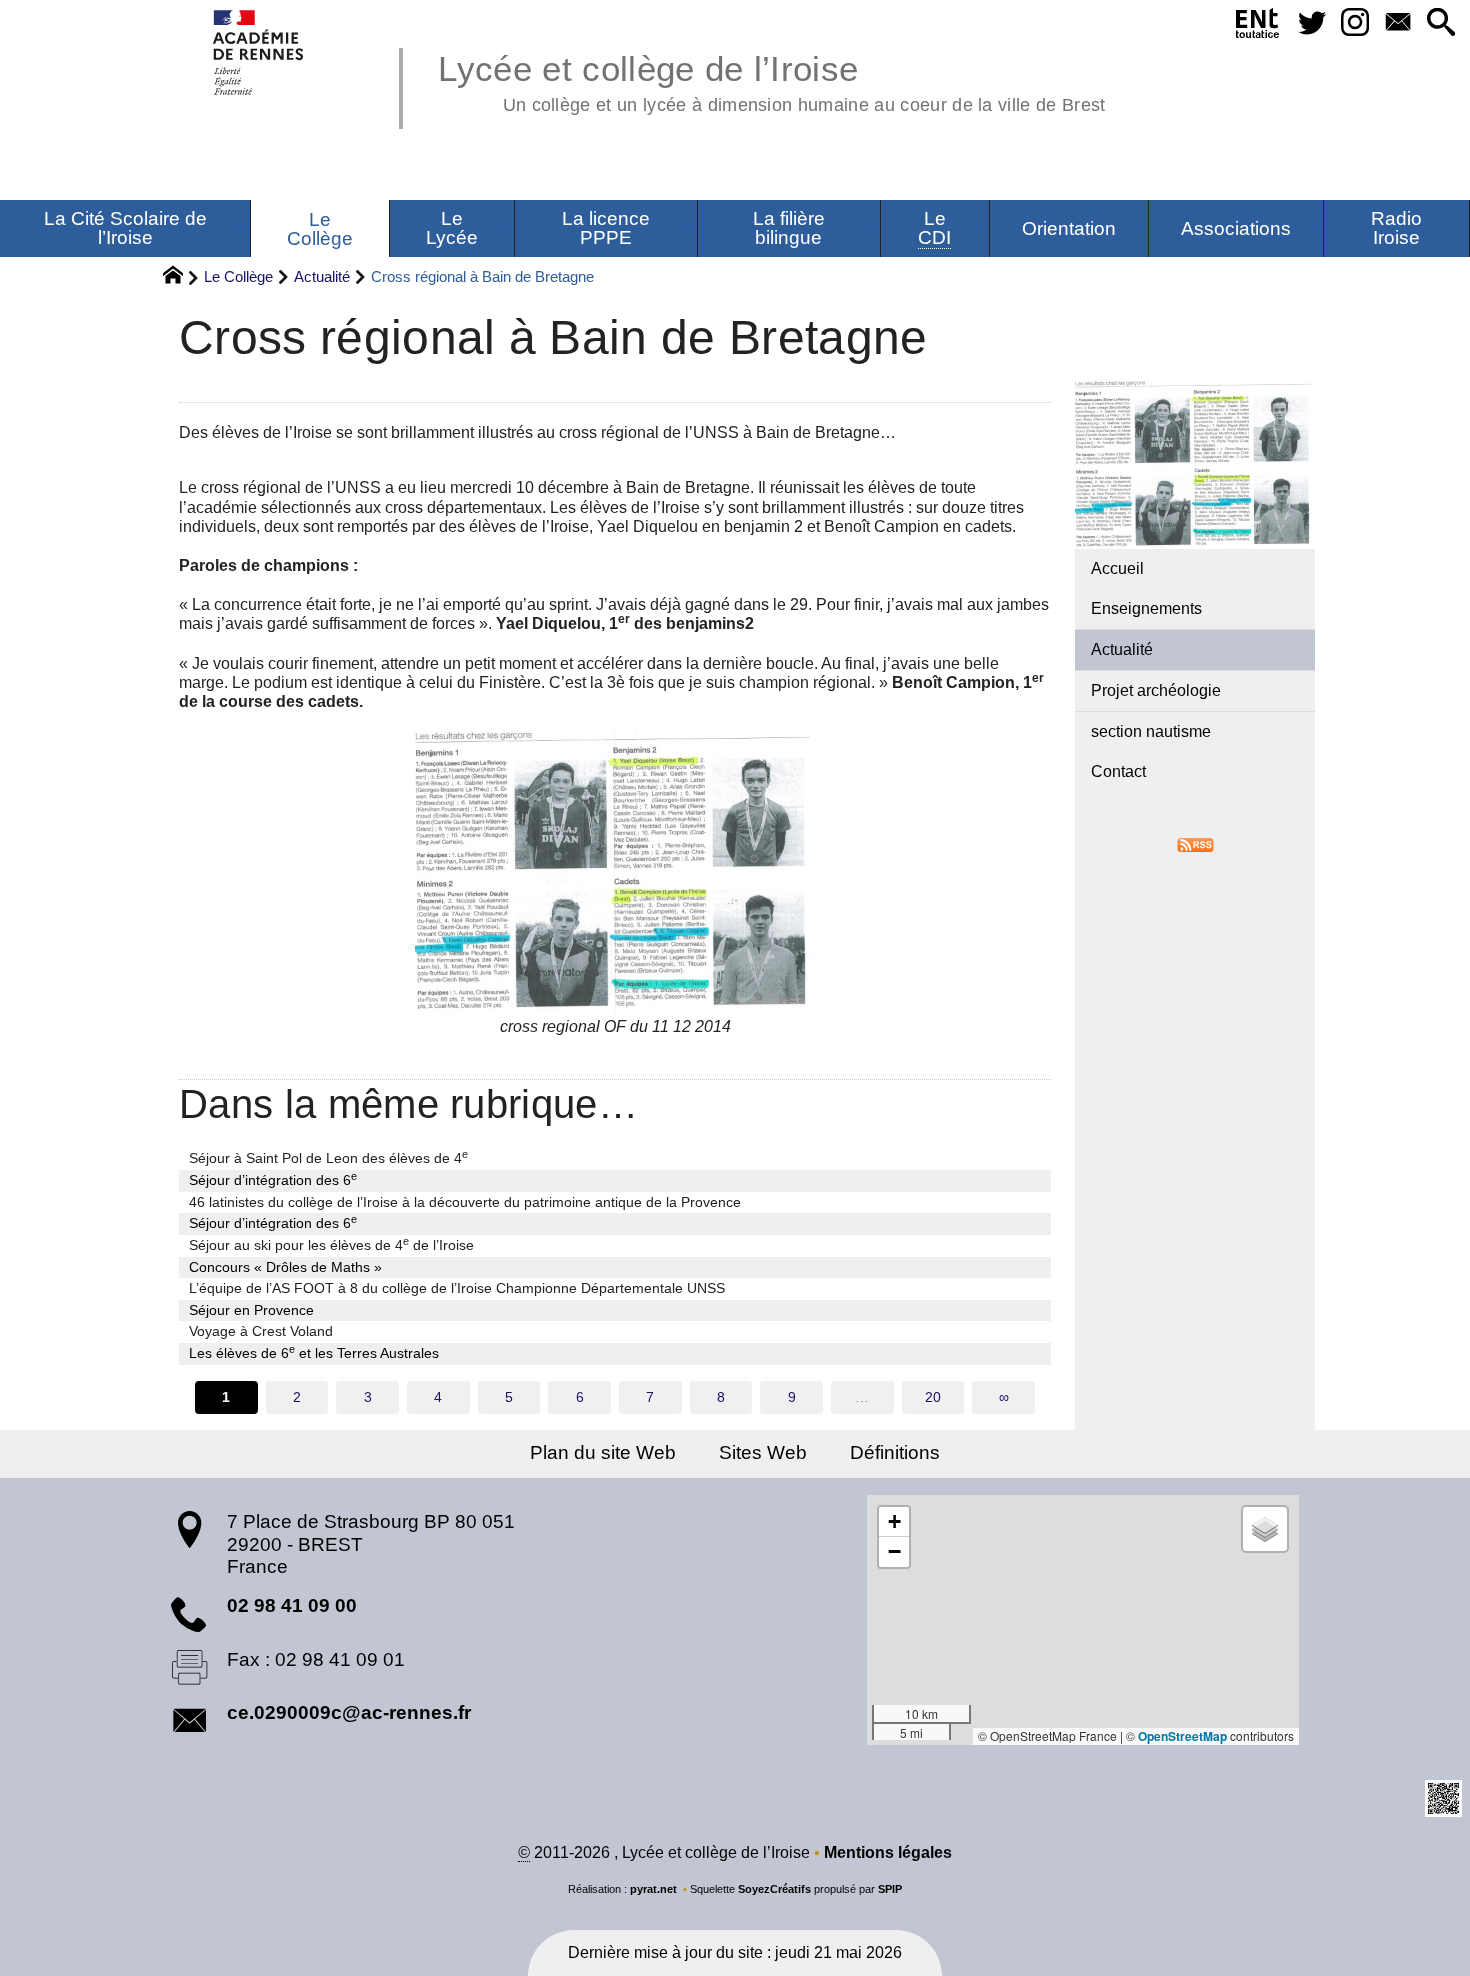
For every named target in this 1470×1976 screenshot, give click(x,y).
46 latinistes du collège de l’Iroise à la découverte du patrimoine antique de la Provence (465, 1202)
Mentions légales (888, 1852)
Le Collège (238, 276)
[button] (1440, 23)
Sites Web (763, 1452)
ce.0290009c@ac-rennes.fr (349, 1712)
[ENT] (1258, 27)
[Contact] (1397, 23)
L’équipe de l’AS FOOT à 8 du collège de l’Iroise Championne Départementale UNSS (457, 1288)
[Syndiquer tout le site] (1195, 843)
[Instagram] (1354, 23)
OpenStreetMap (1182, 1736)
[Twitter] (1312, 23)
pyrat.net (653, 1889)
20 (933, 1397)
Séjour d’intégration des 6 (273, 1179)
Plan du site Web (603, 1452)
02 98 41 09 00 (292, 1605)
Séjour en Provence (251, 1310)
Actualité (322, 276)
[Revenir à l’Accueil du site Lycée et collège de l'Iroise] (259, 52)
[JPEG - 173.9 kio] (615, 870)
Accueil (1117, 568)
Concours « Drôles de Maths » (285, 1267)
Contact (1118, 771)
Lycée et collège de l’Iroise (771, 80)
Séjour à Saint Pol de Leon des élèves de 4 (328, 1157)
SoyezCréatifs (774, 1889)
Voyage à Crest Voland (261, 1331)
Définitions (895, 1452)
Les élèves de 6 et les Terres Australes (314, 1352)
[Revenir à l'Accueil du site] (181, 278)
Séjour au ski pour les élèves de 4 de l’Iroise (331, 1244)
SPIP (890, 1889)
